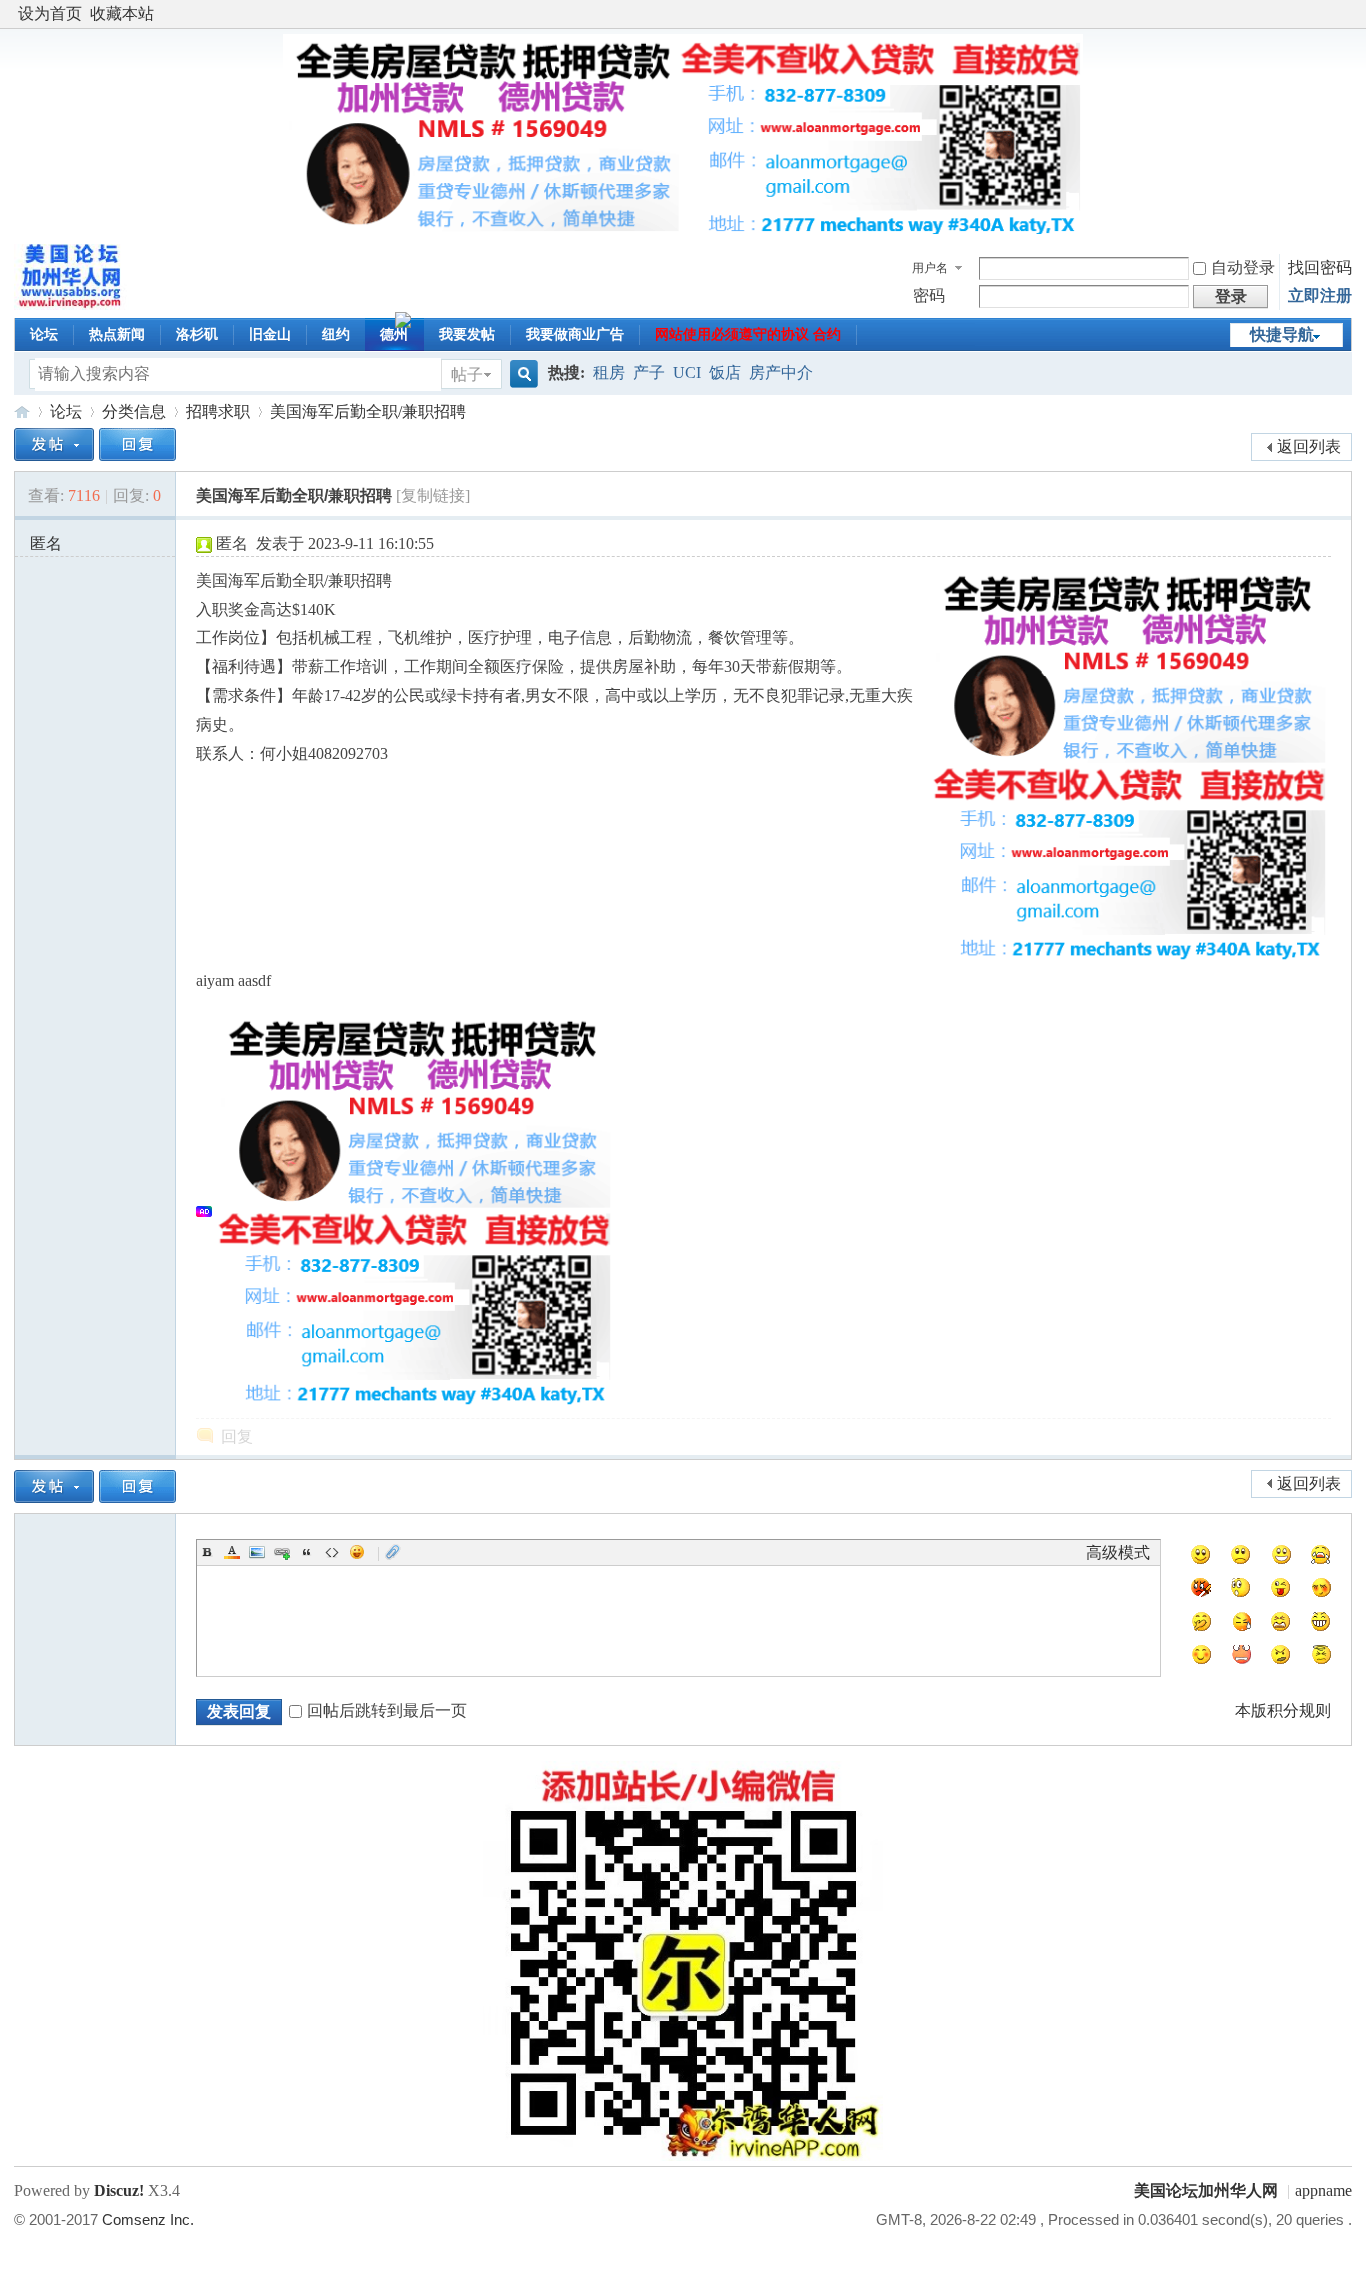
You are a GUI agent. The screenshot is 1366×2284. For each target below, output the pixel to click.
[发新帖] (54, 444)
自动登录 (1243, 267)
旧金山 (270, 334)
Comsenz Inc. (148, 2219)
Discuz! (119, 2190)
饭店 (725, 372)
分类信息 (134, 411)
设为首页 (50, 13)
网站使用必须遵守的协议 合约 (748, 334)
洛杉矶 (197, 334)
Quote (307, 1552)
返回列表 (1309, 446)
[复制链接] (433, 495)
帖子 (467, 374)
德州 (394, 334)
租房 (609, 372)
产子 (649, 372)
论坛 (44, 334)
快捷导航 (1282, 334)
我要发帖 (467, 334)
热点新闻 (117, 334)
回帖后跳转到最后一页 (387, 1710)
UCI (687, 372)
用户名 (930, 268)
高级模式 (1118, 1552)
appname (1323, 2190)
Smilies (357, 1552)
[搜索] (521, 374)
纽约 (336, 334)
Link (282, 1552)
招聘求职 (218, 411)
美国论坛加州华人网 (22, 411)
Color (232, 1552)
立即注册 (1320, 295)
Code (332, 1552)
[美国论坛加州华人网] (71, 304)
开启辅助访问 (1347, 14)
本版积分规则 (1283, 1710)
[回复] (137, 444)
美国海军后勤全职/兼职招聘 (368, 411)
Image (257, 1552)
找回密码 (1320, 267)
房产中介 (781, 372)
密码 (929, 295)
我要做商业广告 (575, 334)
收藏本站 (122, 13)
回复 (237, 1436)
